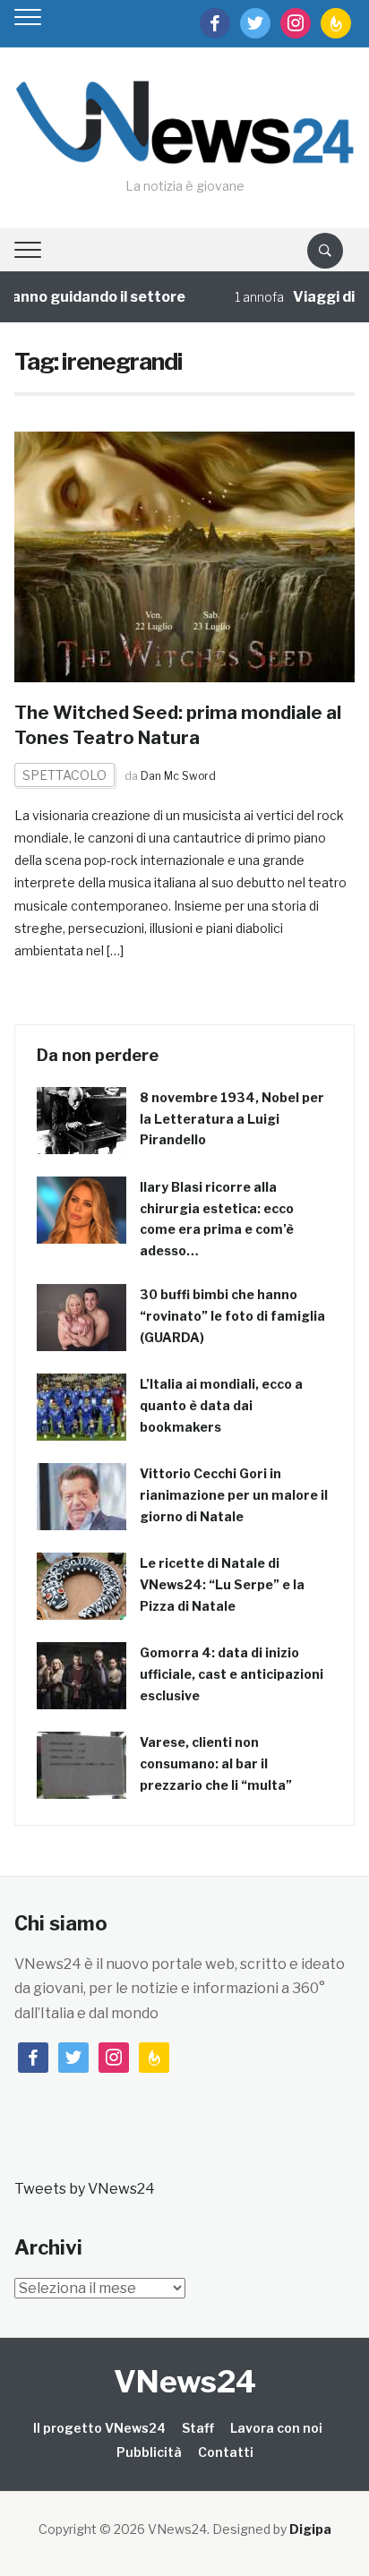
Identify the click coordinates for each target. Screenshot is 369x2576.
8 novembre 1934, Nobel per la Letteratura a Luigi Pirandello (232, 1119)
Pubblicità (149, 2452)
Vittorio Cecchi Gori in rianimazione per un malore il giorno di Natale (234, 1495)
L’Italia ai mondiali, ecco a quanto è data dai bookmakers (221, 1405)
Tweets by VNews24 (85, 2189)
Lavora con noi (276, 2428)
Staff (198, 2428)
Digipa (310, 2529)
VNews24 (185, 2381)
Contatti (226, 2452)
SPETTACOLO (64, 775)
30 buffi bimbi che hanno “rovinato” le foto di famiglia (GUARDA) (232, 1316)
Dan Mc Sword (178, 776)
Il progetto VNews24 (99, 2428)
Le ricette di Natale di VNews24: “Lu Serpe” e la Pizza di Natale (222, 1584)
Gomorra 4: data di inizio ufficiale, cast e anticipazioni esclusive (232, 1674)
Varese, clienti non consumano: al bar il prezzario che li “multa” (216, 1763)
